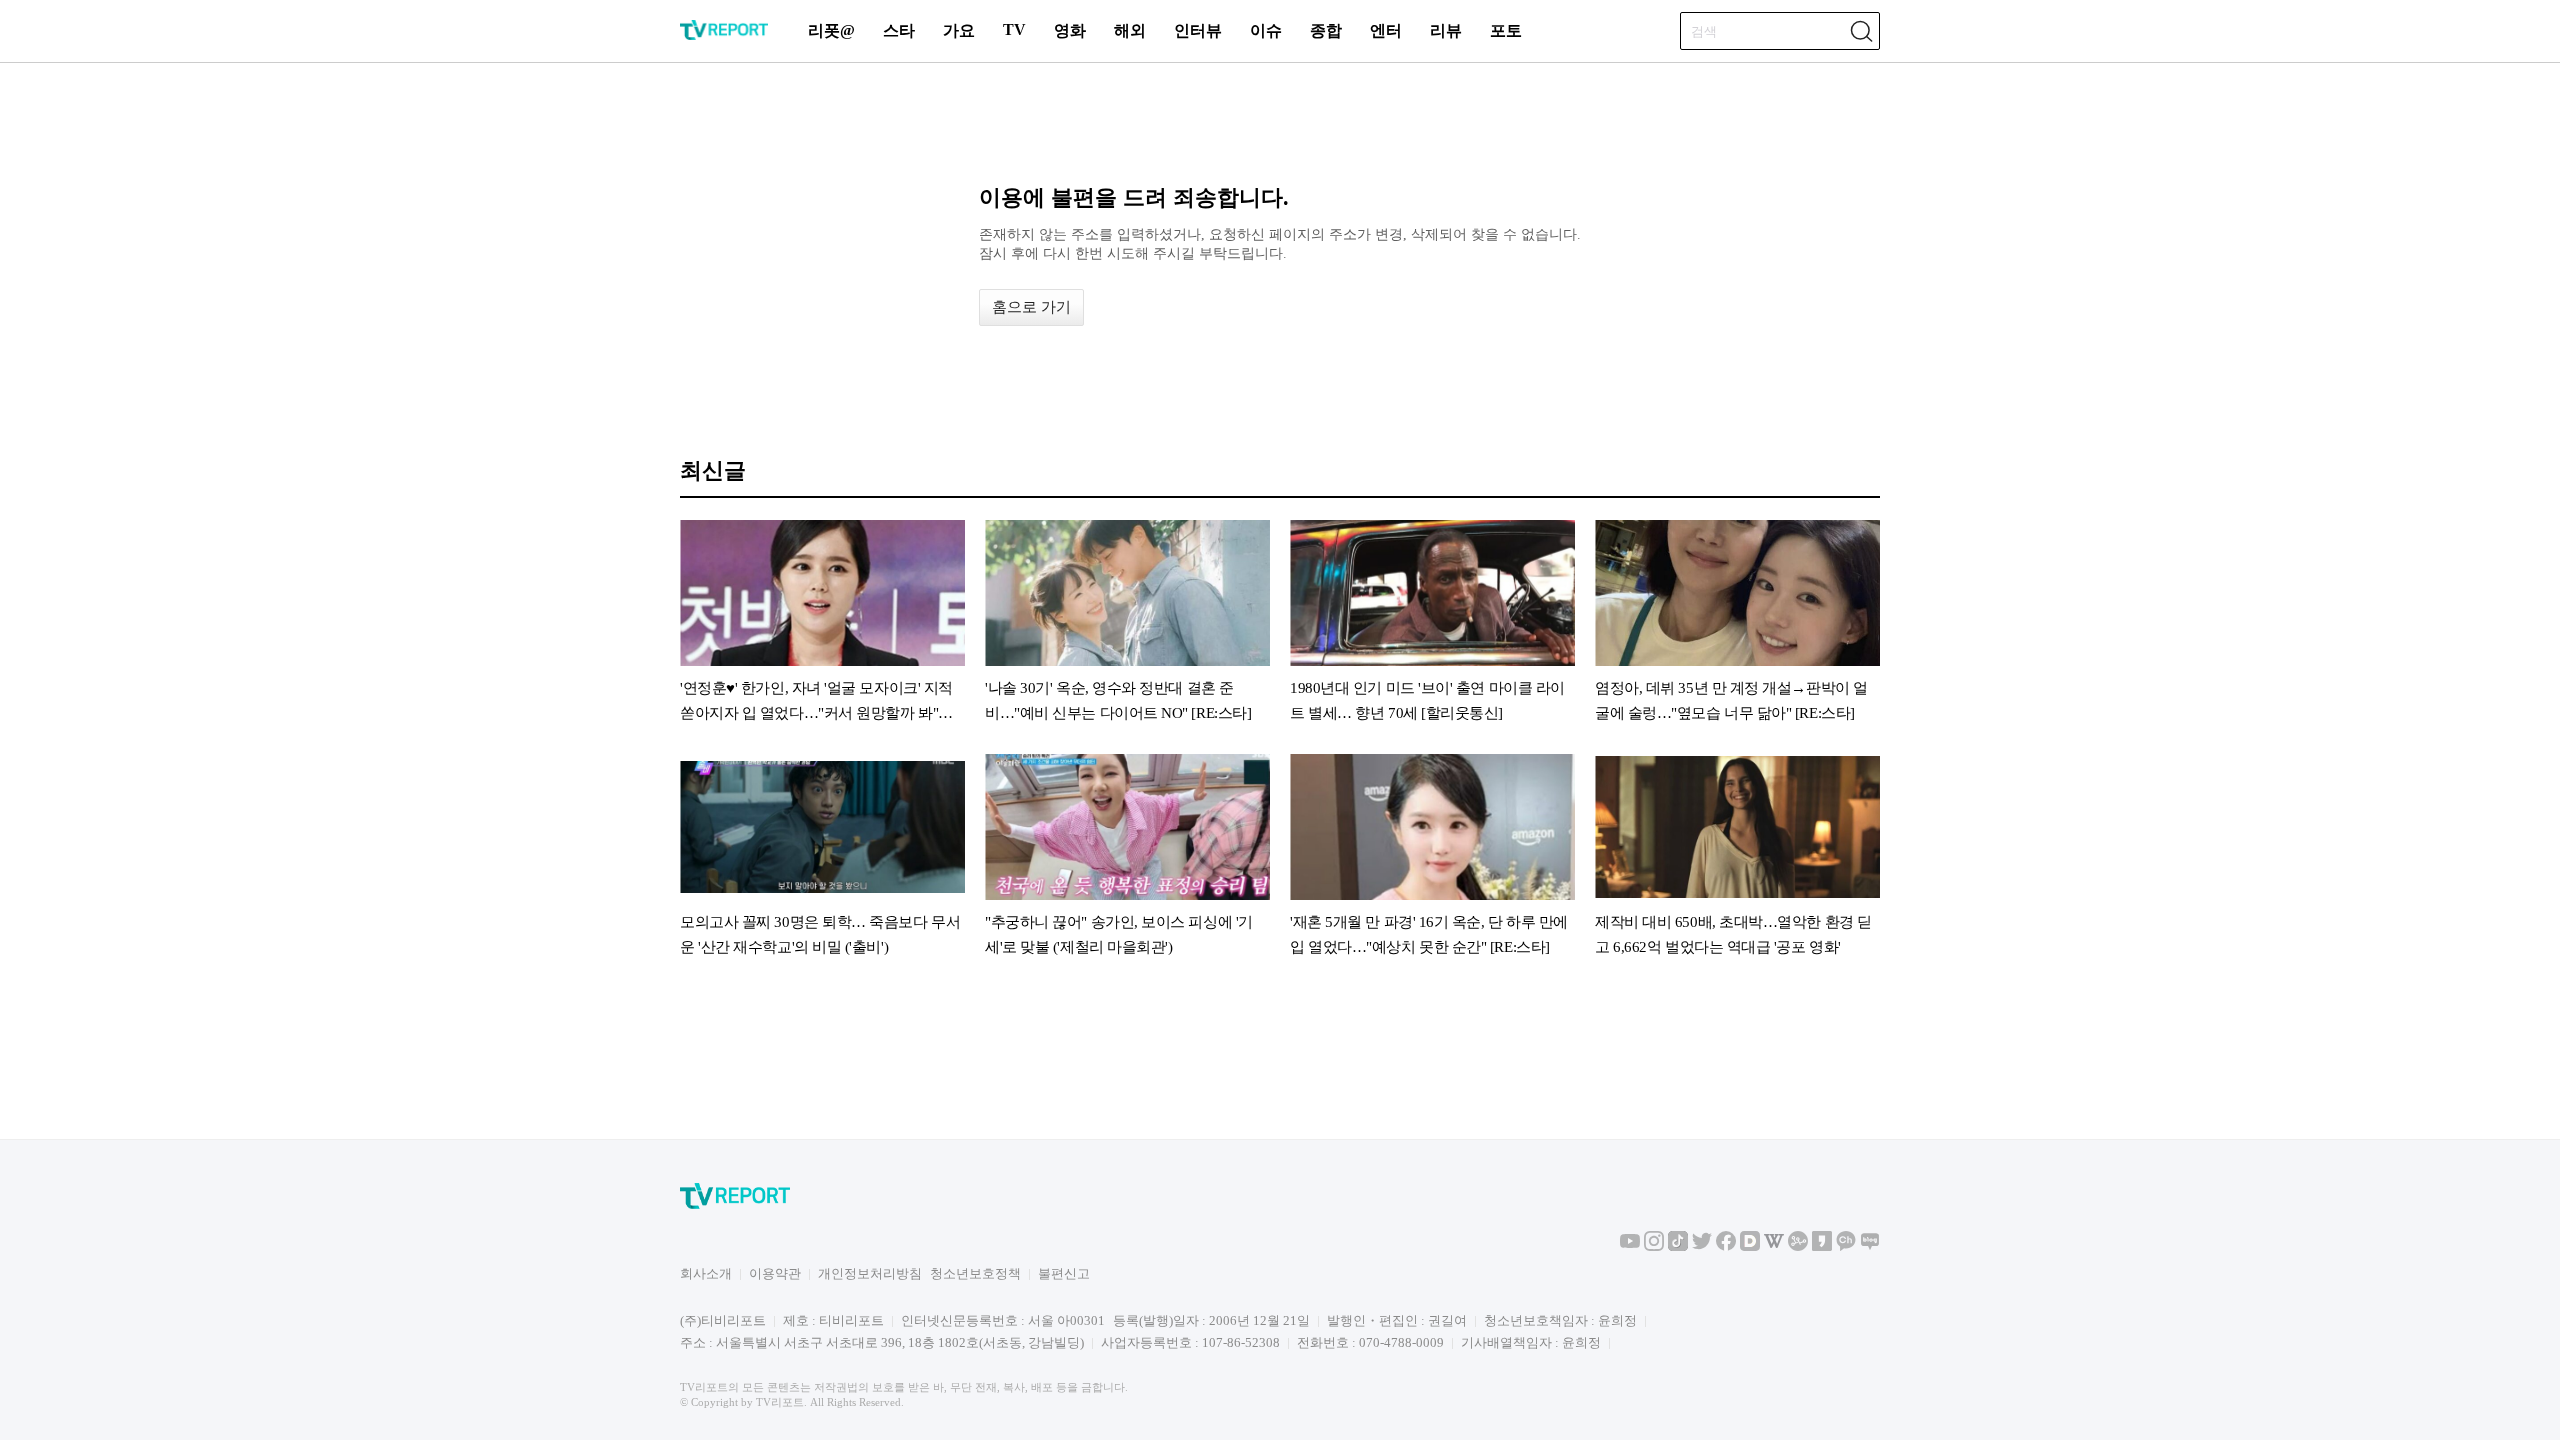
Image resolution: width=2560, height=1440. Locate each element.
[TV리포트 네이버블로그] (1870, 1246)
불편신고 (1064, 1273)
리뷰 (1446, 30)
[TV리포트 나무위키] (1798, 1246)
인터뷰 (1198, 30)
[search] (1861, 31)
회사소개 (706, 1273)
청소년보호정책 (975, 1273)
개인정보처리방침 (870, 1273)
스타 (899, 30)
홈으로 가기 (1031, 307)
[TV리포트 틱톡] (1678, 1246)
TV (1014, 29)
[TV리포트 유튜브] (1630, 1246)
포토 (1506, 30)
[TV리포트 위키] (1774, 1246)
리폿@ (831, 30)
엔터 (1386, 30)
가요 (959, 30)
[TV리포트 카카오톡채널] (1846, 1246)
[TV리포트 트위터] (1702, 1246)
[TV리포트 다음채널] (1750, 1246)
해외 (1130, 30)
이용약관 (775, 1273)
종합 (1326, 30)
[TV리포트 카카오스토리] (1822, 1246)
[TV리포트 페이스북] (1726, 1246)
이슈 (1266, 30)
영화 (1070, 30)
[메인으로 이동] (724, 36)
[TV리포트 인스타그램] (1654, 1246)
